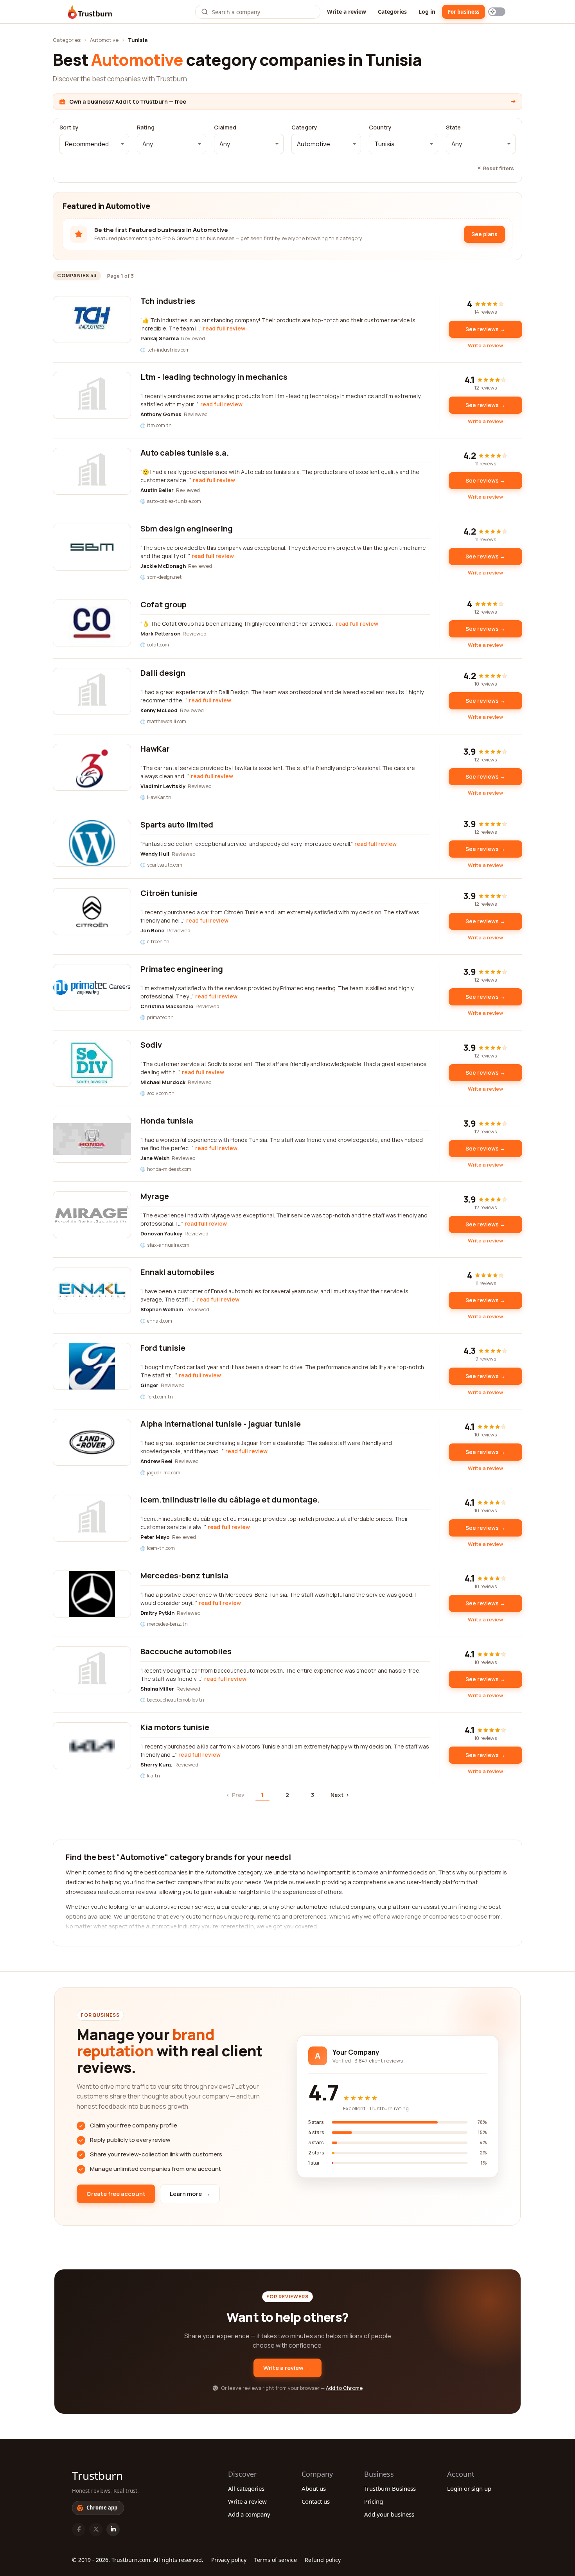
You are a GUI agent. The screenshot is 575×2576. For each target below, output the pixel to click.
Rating (146, 127)
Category (304, 127)
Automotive (104, 40)
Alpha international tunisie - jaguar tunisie (221, 1424)
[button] (94, 144)
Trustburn (97, 2475)
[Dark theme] (497, 12)
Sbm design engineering (187, 529)
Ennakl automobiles (177, 1272)
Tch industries (168, 301)
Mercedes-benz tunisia (184, 1575)
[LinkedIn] (113, 2529)
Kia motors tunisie (175, 1727)
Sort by (69, 127)
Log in (427, 12)
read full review (224, 328)
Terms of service (276, 2560)
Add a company (249, 2514)
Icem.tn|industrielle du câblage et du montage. (230, 1500)
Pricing (374, 2501)
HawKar (155, 749)
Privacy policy (229, 2560)
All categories (246, 2488)
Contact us (316, 2501)
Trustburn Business (390, 2488)
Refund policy (323, 2560)
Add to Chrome (344, 2388)
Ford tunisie (163, 1348)
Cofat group (164, 604)
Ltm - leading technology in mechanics (214, 377)
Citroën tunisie (169, 893)
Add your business (389, 2514)
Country (380, 127)
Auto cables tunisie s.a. (185, 453)
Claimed (225, 127)
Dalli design (163, 673)
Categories (392, 12)
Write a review (347, 12)
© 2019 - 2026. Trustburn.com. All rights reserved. (138, 2560)
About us (314, 2488)
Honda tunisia (167, 1121)
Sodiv (151, 1045)
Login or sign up (469, 2488)
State (453, 127)
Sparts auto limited (177, 825)
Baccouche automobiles (186, 1651)
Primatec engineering (182, 969)
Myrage (155, 1196)
